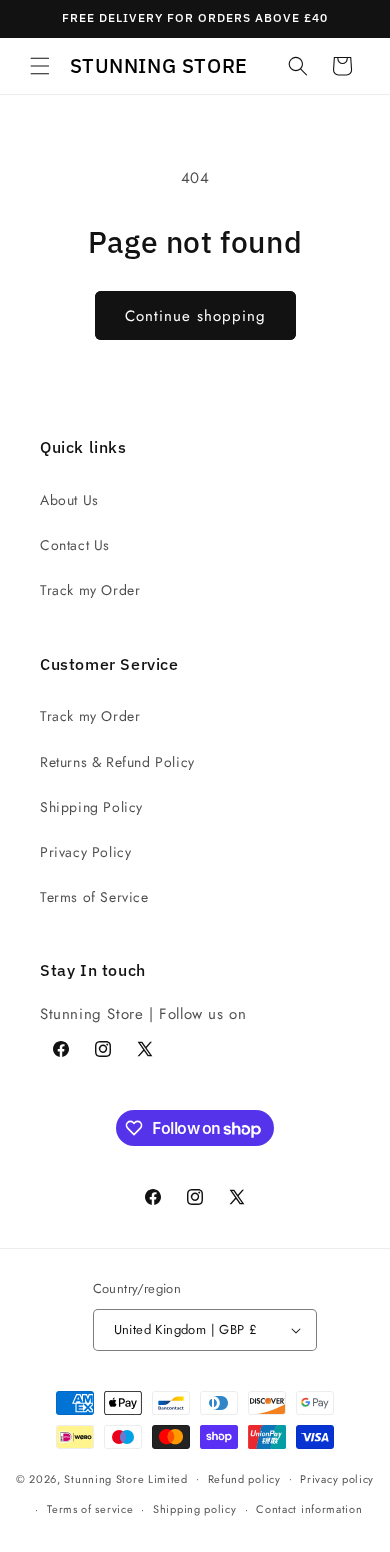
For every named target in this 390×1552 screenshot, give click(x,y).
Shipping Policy (91, 807)
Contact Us (75, 545)
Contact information (309, 1509)
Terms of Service (94, 897)
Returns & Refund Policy (117, 762)
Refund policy (244, 1479)
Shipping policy (195, 1509)
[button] (40, 66)
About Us (69, 500)
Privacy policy (337, 1479)
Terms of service (90, 1509)
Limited (168, 1478)
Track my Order (90, 590)
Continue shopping (195, 316)
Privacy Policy (85, 852)
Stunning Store (104, 1478)
